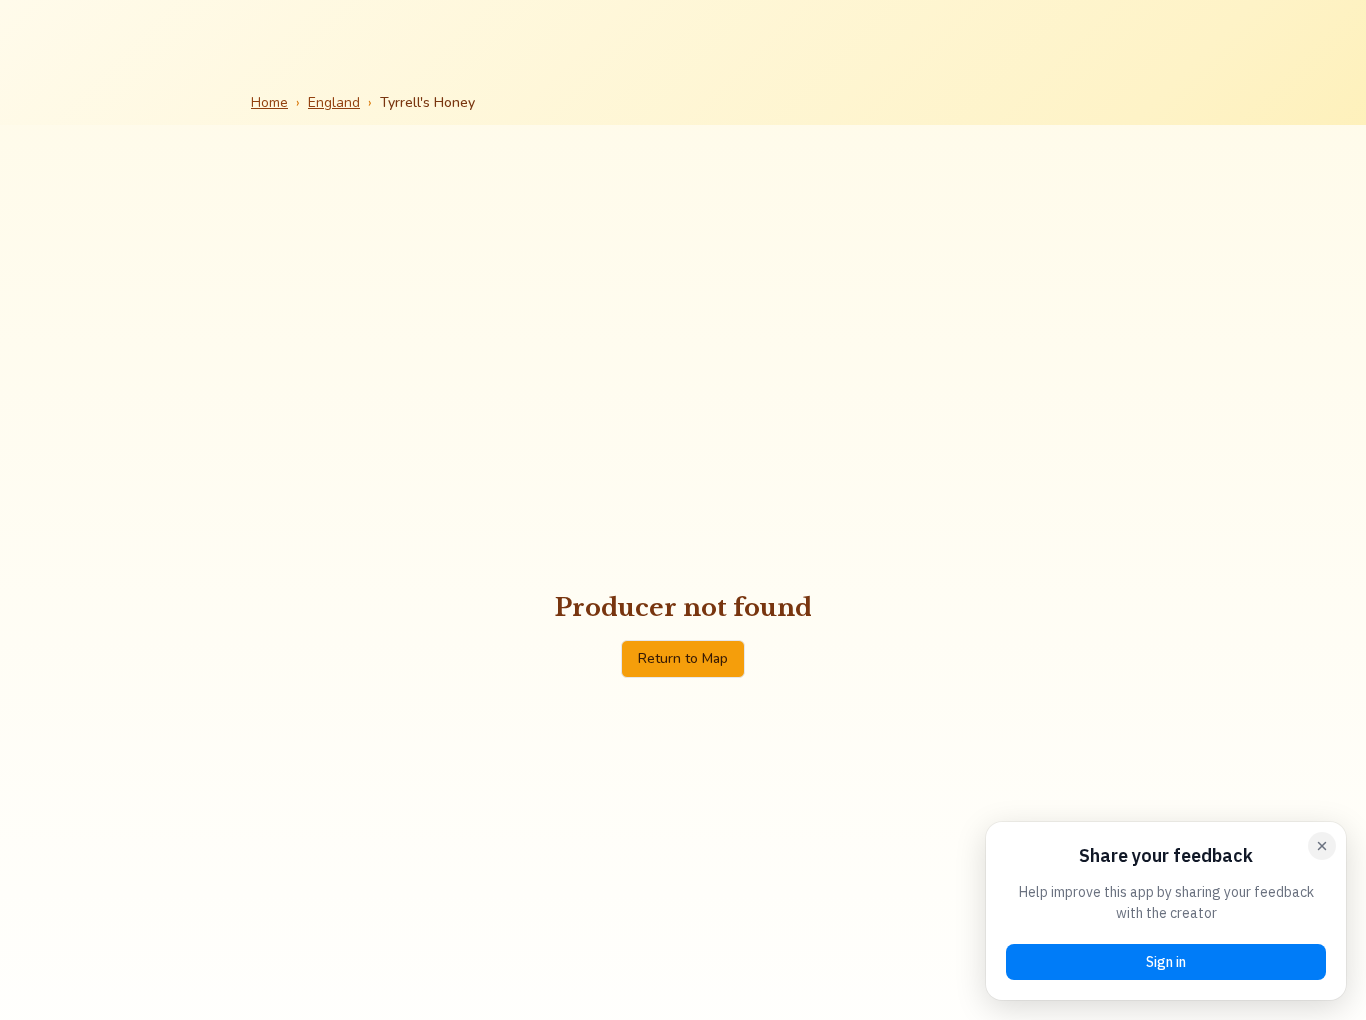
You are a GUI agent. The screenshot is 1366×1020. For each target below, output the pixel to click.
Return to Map (683, 658)
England (334, 102)
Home (269, 102)
